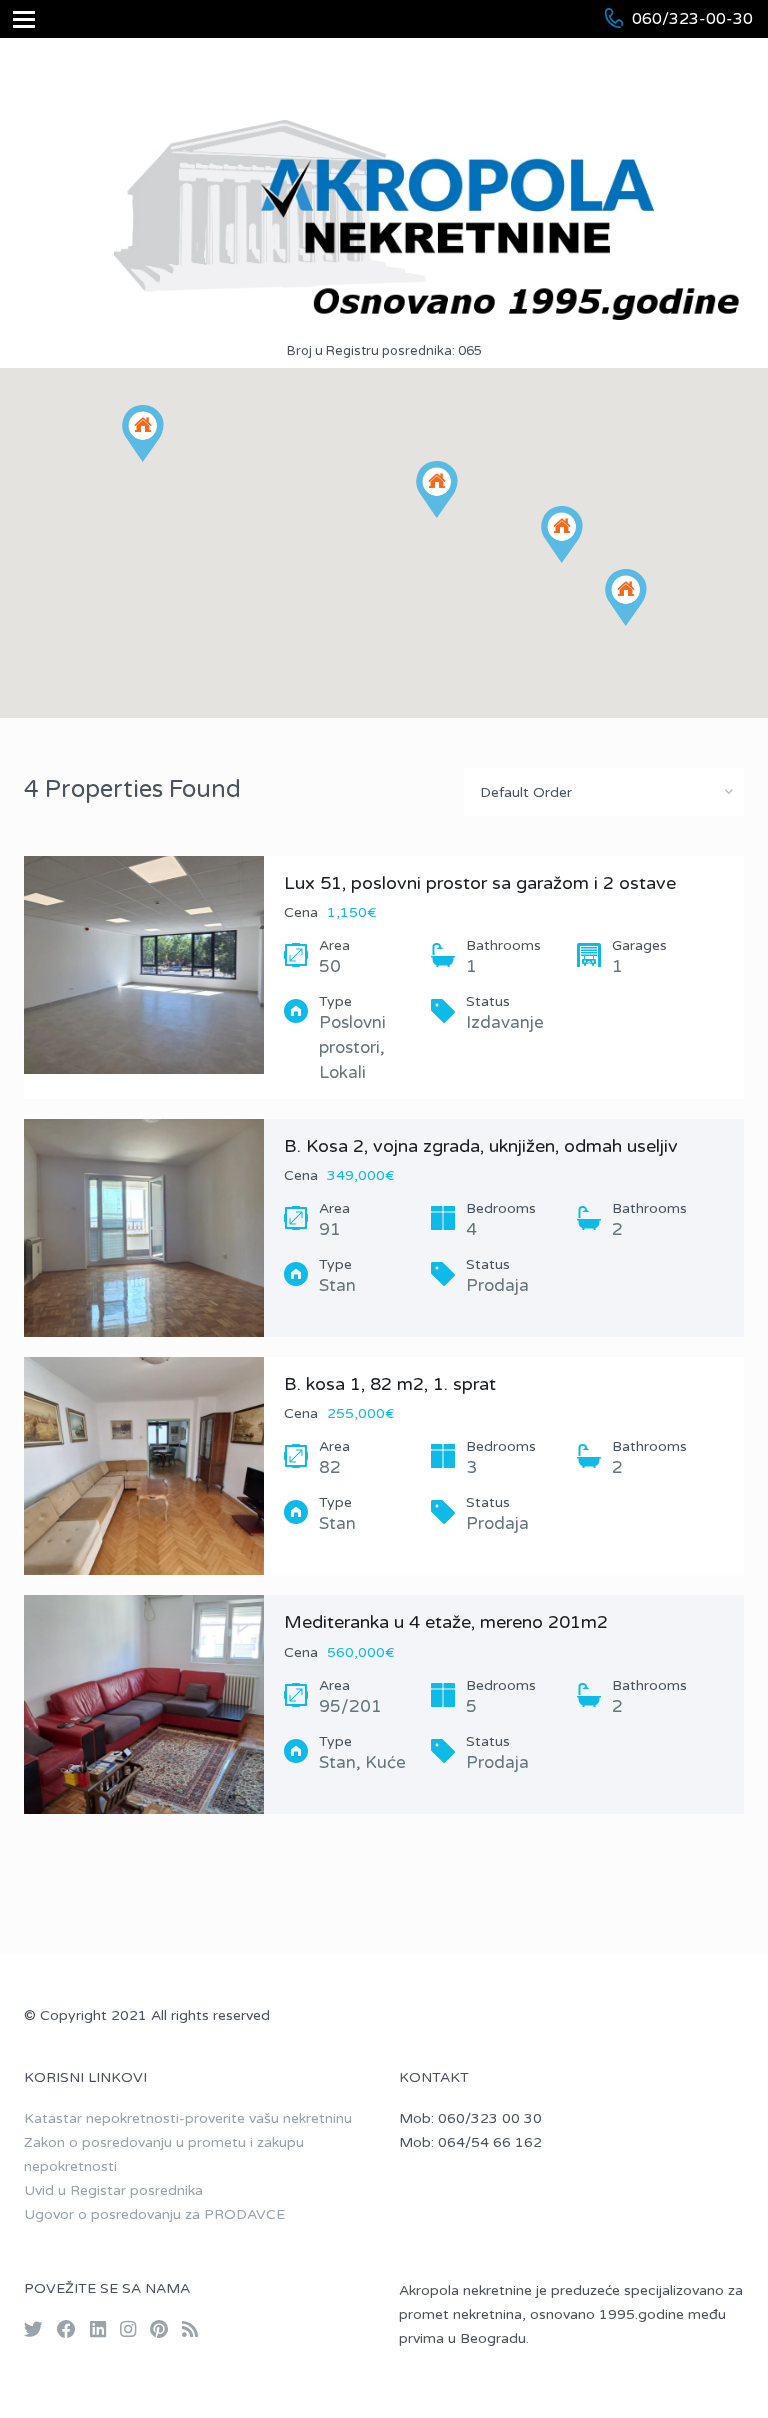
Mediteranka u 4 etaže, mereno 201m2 (446, 1622)
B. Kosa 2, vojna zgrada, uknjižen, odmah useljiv (481, 1146)
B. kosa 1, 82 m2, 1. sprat (390, 1384)
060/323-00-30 (692, 19)
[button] (457, 517)
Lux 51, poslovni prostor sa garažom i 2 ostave (480, 883)
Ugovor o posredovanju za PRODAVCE (154, 2214)
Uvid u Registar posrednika (113, 2190)
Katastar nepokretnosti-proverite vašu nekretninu (188, 2118)
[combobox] (604, 792)
